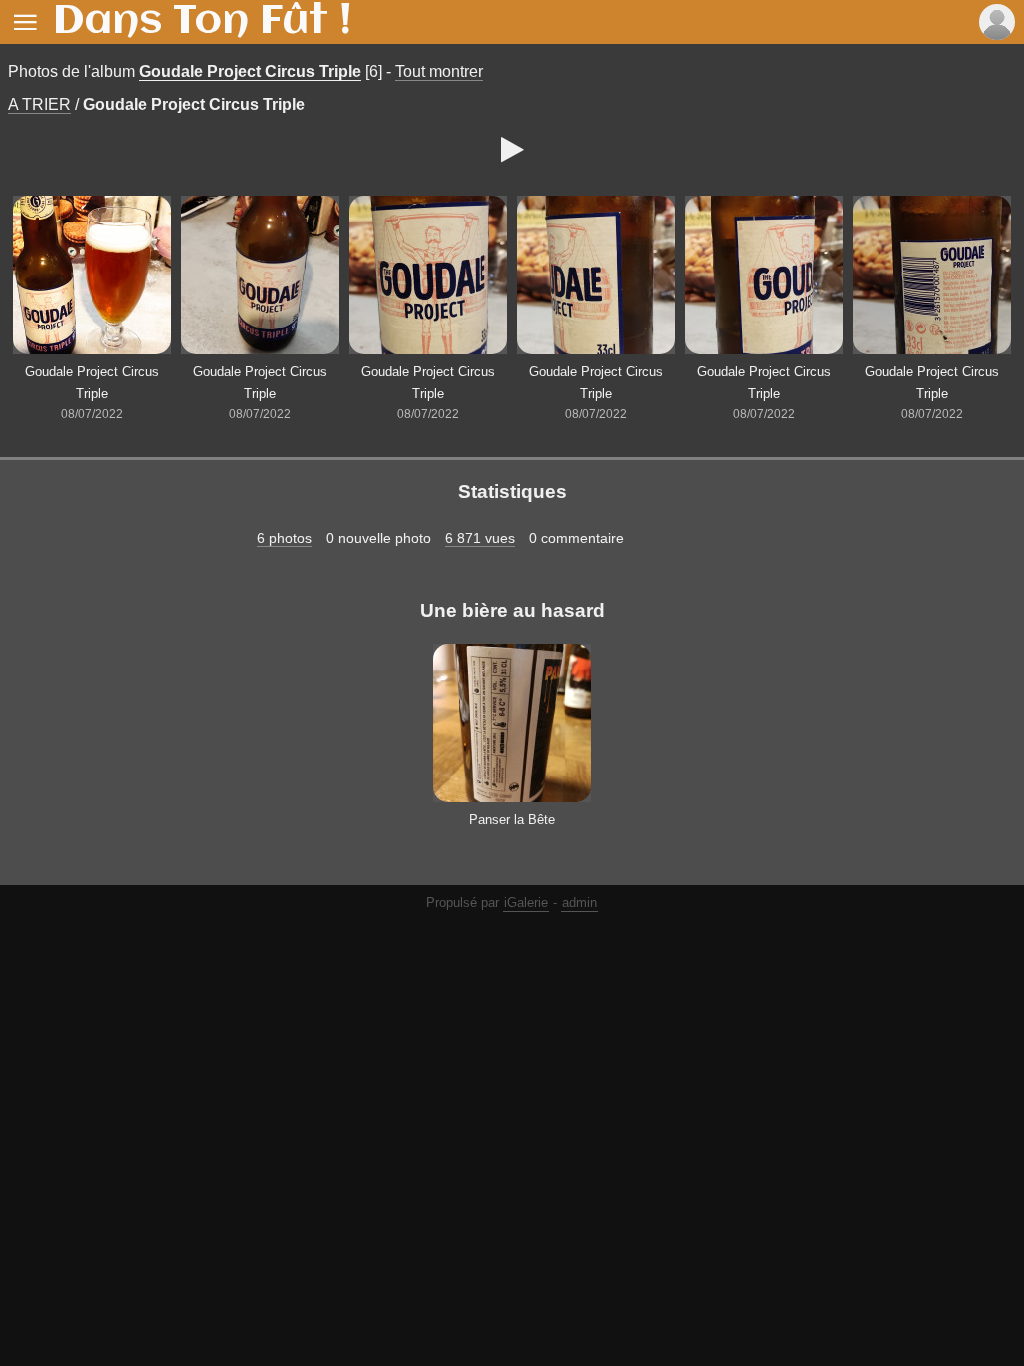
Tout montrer (439, 71)
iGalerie (526, 902)
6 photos (284, 538)
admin (579, 902)
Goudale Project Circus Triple (250, 71)
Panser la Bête (512, 819)
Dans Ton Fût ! (202, 22)
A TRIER (39, 104)
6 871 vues (480, 538)
